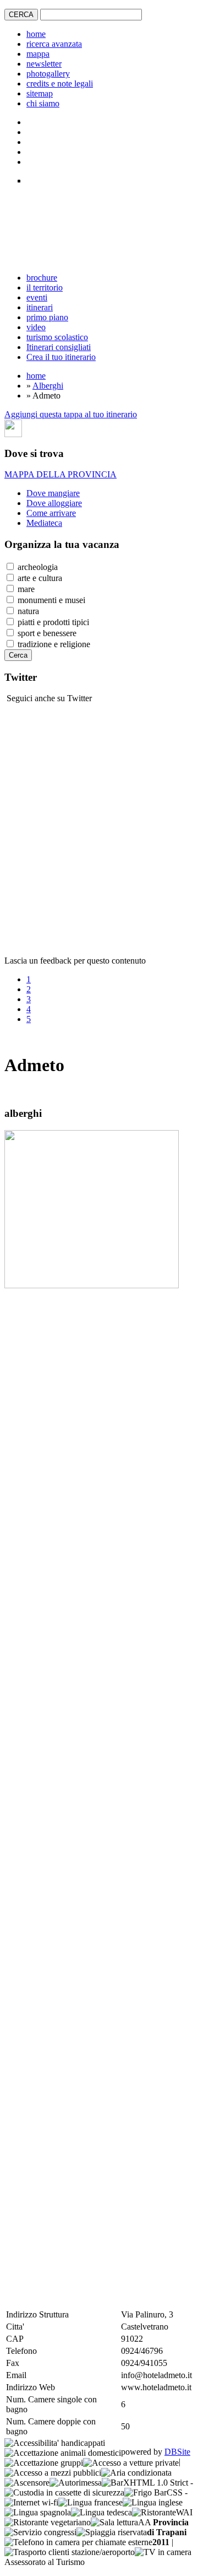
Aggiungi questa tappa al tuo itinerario (71, 414)
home (36, 34)
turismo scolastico (57, 337)
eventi (37, 297)
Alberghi (48, 386)
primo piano (47, 317)
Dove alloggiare (54, 503)
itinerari (40, 307)
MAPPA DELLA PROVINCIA (61, 474)
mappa (38, 54)
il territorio (45, 287)
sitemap (40, 93)
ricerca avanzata (54, 44)
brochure (42, 278)
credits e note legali (60, 84)
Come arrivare (51, 513)
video (36, 327)
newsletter (44, 64)
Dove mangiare (53, 493)
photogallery (48, 74)
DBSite (177, 2452)
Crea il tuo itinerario (61, 357)
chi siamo (43, 103)
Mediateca (44, 523)
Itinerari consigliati (59, 347)
